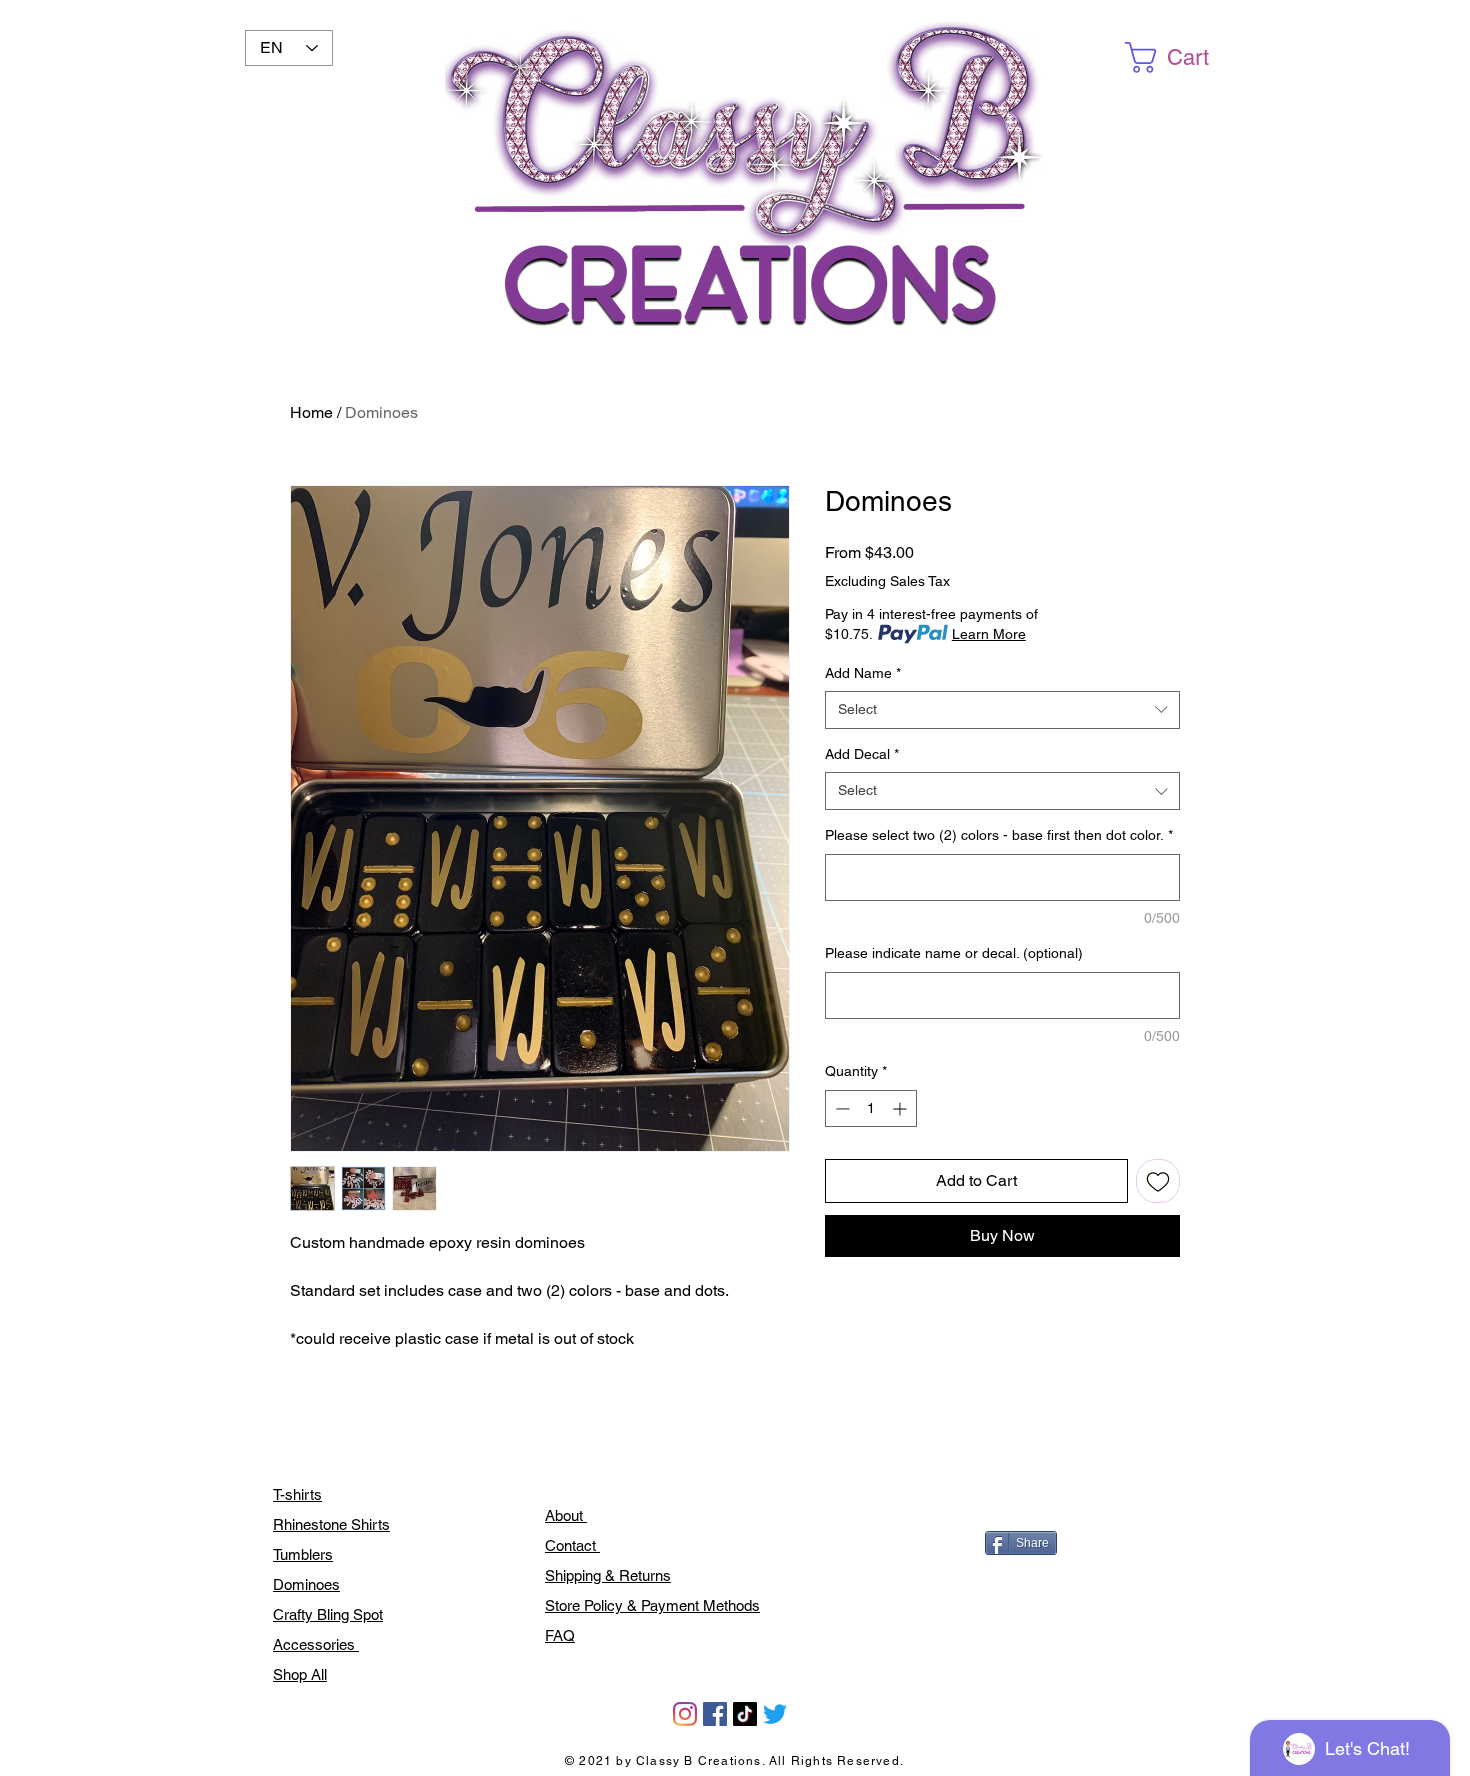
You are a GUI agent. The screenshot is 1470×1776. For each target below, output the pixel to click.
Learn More (989, 634)
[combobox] (1002, 710)
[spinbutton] (871, 1108)
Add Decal (862, 754)
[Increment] (901, 1108)
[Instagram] (685, 1714)
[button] (1183, 57)
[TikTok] (745, 1714)
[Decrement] (840, 1108)
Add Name (863, 673)
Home (311, 412)
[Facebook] (715, 1714)
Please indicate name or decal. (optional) (954, 953)
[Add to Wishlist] (1158, 1181)
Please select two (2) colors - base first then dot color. (999, 835)
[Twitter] (775, 1714)
